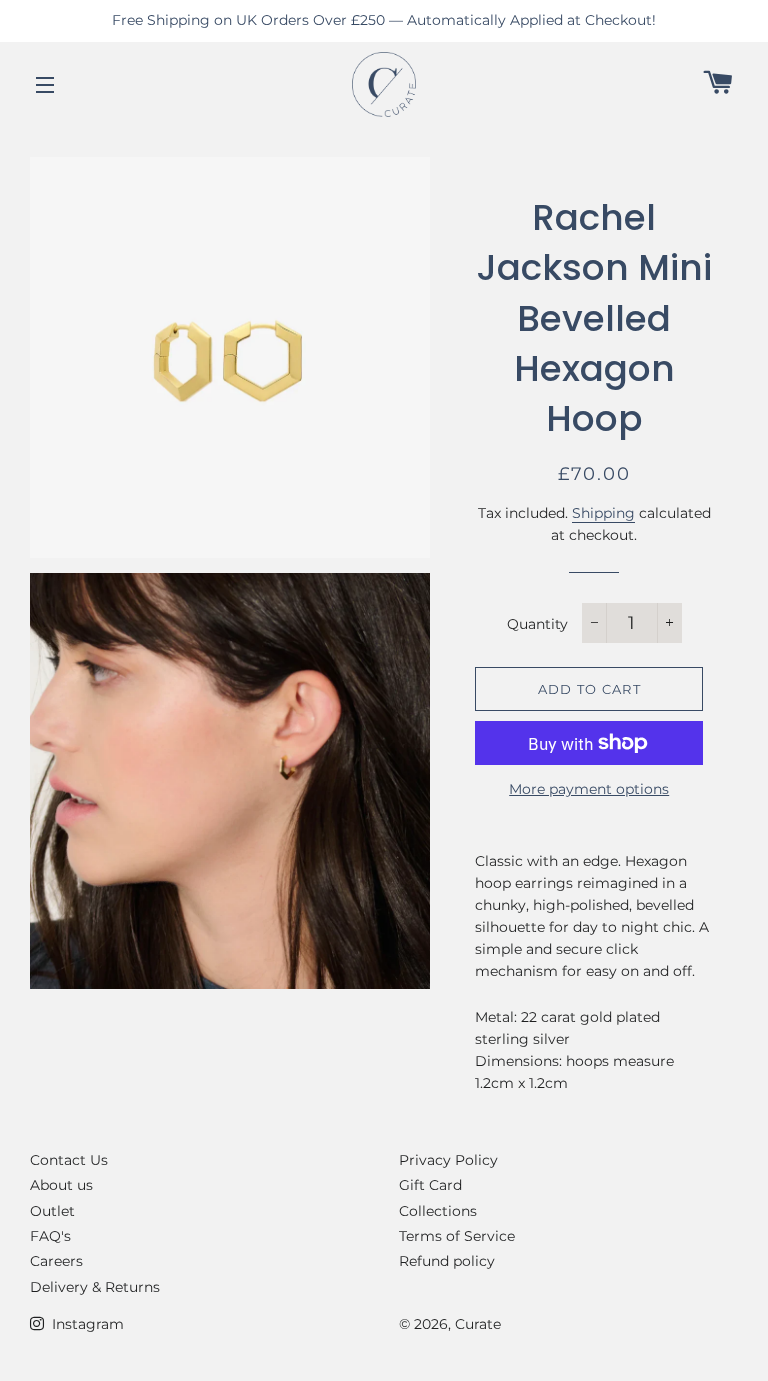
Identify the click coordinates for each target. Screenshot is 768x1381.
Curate (478, 1324)
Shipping (603, 513)
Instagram (86, 1324)
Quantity (537, 624)
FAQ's (50, 1236)
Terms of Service (457, 1236)
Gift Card (430, 1185)
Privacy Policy (448, 1160)
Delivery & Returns (95, 1287)
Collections (438, 1211)
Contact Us (69, 1160)
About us (61, 1185)
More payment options (589, 789)
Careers (56, 1261)
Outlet (52, 1211)
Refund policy (447, 1261)
